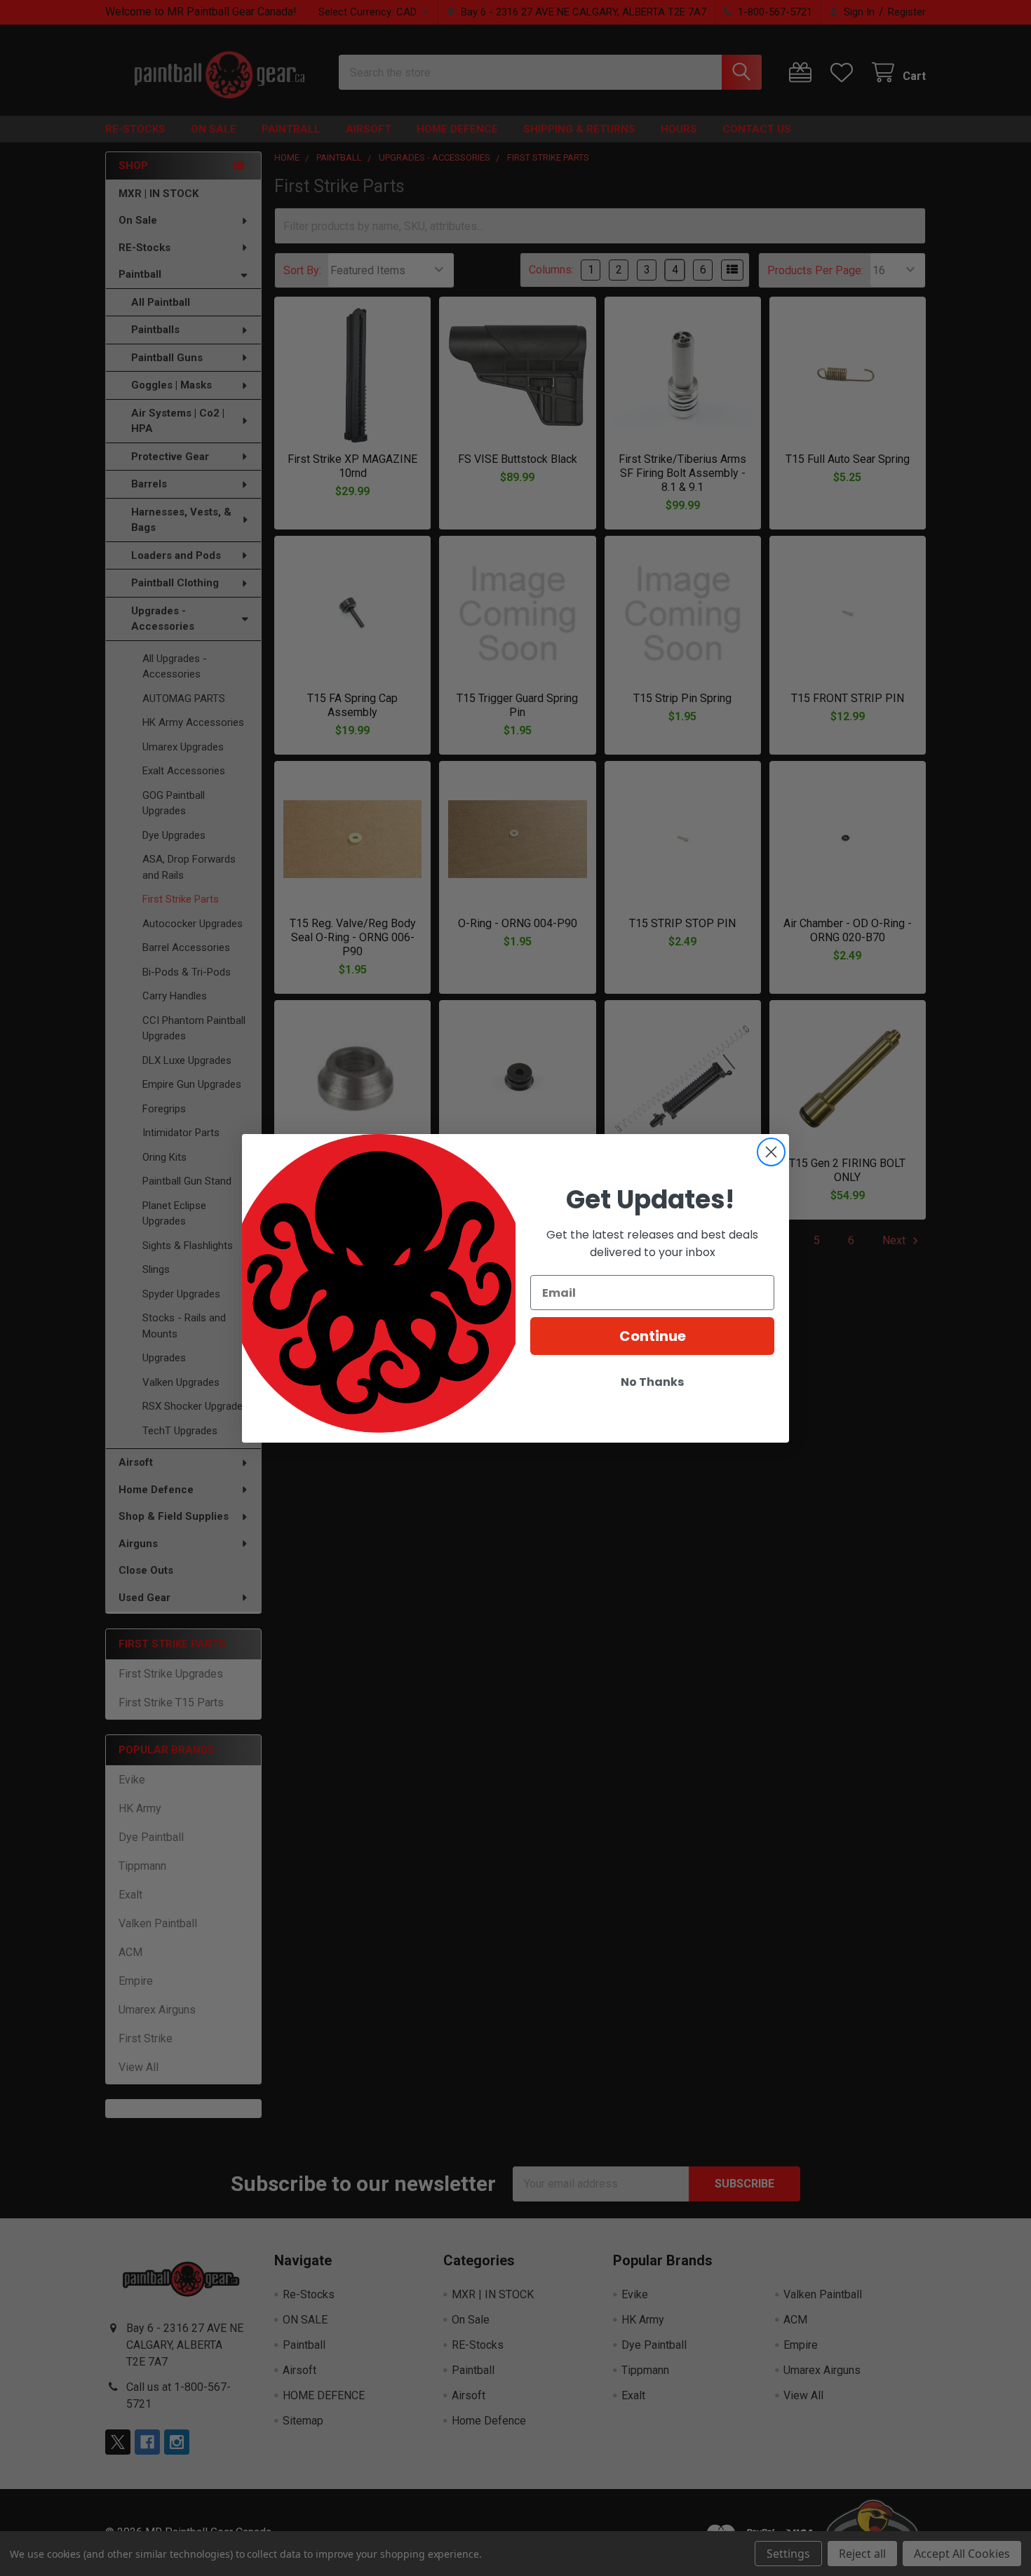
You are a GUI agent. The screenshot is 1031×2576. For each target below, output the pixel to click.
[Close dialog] (771, 1152)
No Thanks (652, 1382)
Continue (653, 1336)
